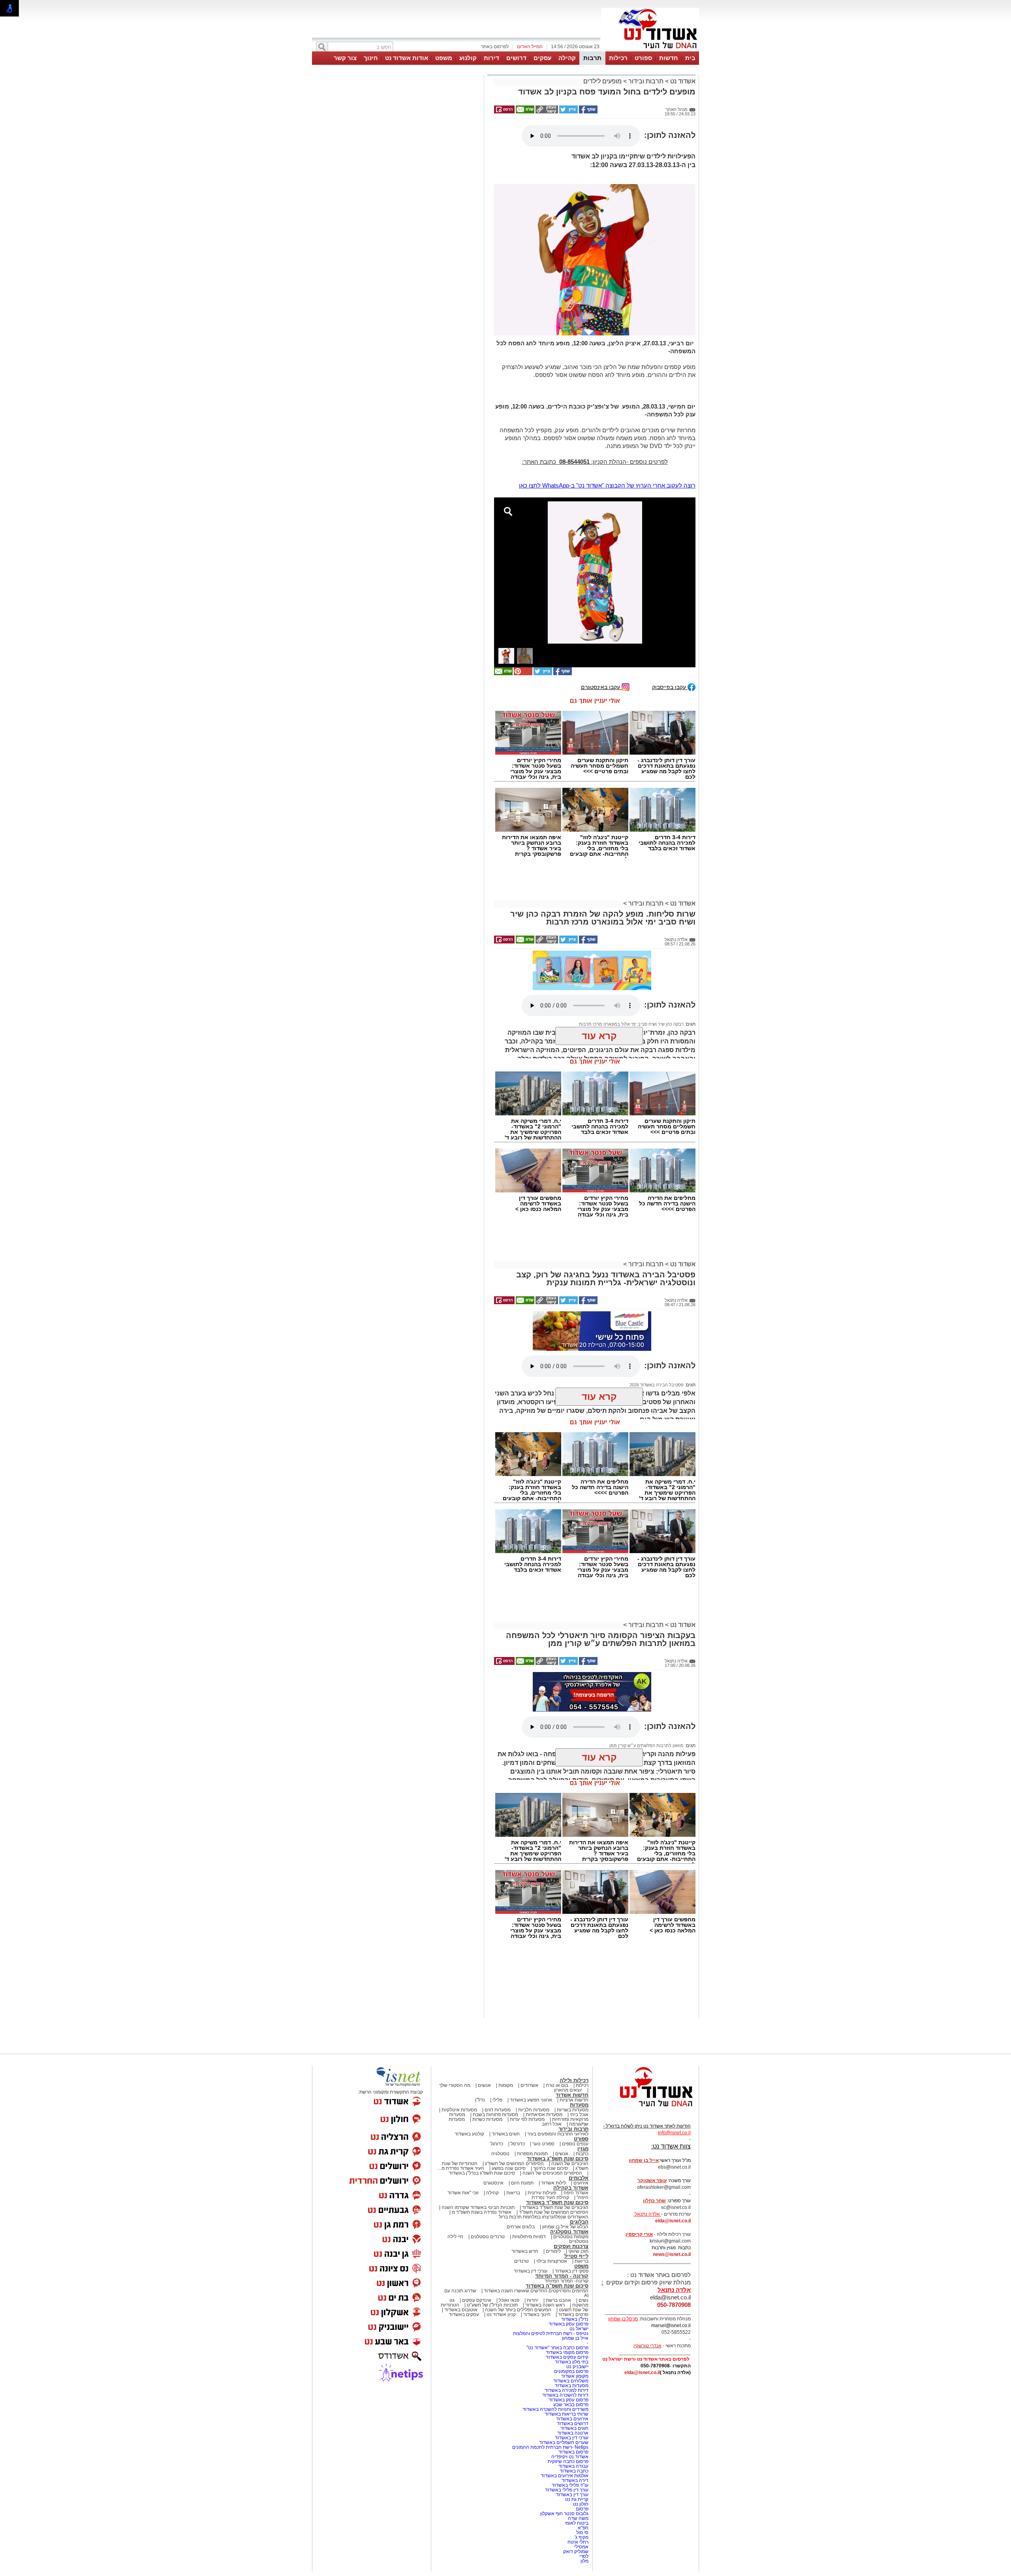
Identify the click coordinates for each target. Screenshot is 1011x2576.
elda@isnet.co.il (673, 2221)
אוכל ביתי (579, 2115)
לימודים (553, 2251)
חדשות (669, 58)
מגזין (583, 2149)
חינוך (371, 58)
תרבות (592, 58)
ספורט (643, 58)
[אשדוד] (650, 51)
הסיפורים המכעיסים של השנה (552, 2173)
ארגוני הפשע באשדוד (531, 2100)
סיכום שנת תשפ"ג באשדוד (558, 2159)
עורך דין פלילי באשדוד (566, 2490)
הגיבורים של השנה (570, 2164)
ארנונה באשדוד (573, 2433)
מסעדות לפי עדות (527, 2119)
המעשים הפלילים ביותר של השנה (518, 2310)
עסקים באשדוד (464, 2314)
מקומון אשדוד (575, 2376)
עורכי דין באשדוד (531, 2271)
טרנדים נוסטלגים (488, 2237)
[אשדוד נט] (646, 2109)
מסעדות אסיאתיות (544, 2115)
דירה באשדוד (575, 2480)
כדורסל (518, 2144)
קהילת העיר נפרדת (550, 2198)
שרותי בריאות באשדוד (567, 2414)
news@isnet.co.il (672, 2254)
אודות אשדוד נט (407, 58)
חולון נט (580, 2504)
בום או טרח (557, 2085)
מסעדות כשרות (487, 2119)
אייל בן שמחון (575, 2338)
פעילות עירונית (542, 2193)
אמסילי (581, 2547)
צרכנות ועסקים (571, 2246)
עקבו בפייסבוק (670, 687)
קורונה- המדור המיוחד (567, 2281)
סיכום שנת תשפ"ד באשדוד (557, 2202)
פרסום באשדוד (573, 2452)
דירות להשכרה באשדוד (565, 2395)
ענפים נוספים (575, 2144)
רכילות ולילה (574, 2080)
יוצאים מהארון (568, 2090)
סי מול (582, 2533)
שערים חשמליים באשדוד (564, 2442)
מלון (584, 2561)
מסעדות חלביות (534, 2110)
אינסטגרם (493, 2183)
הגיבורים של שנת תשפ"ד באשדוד (555, 2207)
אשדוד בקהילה (571, 2188)
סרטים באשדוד (573, 2314)
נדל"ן (480, 2100)
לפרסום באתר (495, 47)
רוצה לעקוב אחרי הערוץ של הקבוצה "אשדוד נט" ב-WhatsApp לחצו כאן (607, 485)
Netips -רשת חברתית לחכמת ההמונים (550, 2447)
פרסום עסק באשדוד (568, 2324)
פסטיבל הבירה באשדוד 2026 (657, 1385)
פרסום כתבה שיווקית (568, 2461)
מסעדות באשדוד (572, 2386)
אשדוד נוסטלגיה (569, 2232)
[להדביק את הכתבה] (522, 674)
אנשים (484, 2085)
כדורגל (497, 2144)
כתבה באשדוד (573, 2471)
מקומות (506, 2085)
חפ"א (583, 2528)
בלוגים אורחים (521, 2227)
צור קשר (345, 58)
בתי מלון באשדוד (572, 2362)
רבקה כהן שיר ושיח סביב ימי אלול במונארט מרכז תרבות (631, 989)
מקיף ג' (582, 2537)
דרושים (516, 58)
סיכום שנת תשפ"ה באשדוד (557, 2286)
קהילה (567, 58)
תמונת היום (522, 2183)
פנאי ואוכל (509, 2300)
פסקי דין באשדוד (572, 2271)
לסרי (584, 2556)
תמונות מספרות (532, 2154)
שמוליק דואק (576, 2552)
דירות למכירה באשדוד (567, 2390)
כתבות (582, 2154)
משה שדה (578, 2518)
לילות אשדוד (553, 2183)
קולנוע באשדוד (469, 2134)
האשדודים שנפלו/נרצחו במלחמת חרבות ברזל (544, 2217)
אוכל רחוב (552, 2124)
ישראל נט (579, 2329)
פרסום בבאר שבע (571, 2405)
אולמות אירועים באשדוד (565, 2476)
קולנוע (468, 58)
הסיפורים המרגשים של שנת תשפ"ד (553, 2212)
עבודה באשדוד (573, 2466)
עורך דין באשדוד (572, 2495)
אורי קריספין (639, 2234)
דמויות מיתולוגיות (529, 2237)
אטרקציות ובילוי (552, 2261)
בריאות (513, 2193)
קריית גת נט (577, 2499)
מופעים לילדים (602, 81)
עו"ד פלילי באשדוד (569, 2485)
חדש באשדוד (525, 2251)
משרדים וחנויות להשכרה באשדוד (555, 2409)
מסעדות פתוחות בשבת (495, 2115)
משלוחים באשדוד (571, 2381)
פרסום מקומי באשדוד (567, 2352)
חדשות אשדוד (572, 2095)
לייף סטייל (576, 2256)
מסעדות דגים (498, 2110)
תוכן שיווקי (578, 2251)
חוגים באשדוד (506, 2134)
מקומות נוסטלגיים (570, 2237)
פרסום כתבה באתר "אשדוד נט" (557, 2348)
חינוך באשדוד (537, 2314)
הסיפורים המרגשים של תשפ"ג (514, 2164)
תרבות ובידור (646, 81)
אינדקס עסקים (477, 2300)
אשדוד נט (682, 81)
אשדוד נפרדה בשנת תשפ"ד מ (481, 2212)
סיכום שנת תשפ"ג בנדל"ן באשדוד (482, 2173)
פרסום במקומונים (571, 2371)
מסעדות (579, 2105)
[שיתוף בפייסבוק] (588, 112)
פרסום (582, 2509)
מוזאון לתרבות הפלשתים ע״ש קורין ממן (646, 1746)
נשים (583, 2300)
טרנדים (521, 2261)
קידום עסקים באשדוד (567, 2357)
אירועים (581, 2183)
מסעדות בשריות (573, 2110)
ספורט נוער (543, 2144)
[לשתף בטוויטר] (568, 112)
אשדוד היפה (575, 2193)
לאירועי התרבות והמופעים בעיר (558, 2134)
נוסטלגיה (500, 2154)
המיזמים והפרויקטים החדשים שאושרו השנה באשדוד (536, 2291)
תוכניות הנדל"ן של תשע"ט (492, 2305)
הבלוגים (579, 2222)
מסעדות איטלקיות (459, 2110)
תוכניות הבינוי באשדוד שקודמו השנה (477, 2207)
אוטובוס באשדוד (461, 2310)
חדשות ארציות (574, 2100)
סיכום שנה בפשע (509, 2168)
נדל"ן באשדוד (575, 2319)
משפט (444, 58)
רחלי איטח (578, 2542)
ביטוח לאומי (577, 2523)
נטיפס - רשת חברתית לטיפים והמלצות (551, 2333)
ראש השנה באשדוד (545, 2305)
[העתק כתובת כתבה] (546, 112)
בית (690, 58)
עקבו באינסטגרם (601, 687)
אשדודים (529, 2085)
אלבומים (579, 2178)
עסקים (542, 58)
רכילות (618, 58)
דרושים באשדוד (573, 2423)
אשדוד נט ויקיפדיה (569, 2457)
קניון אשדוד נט (501, 2314)
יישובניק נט (577, 2367)
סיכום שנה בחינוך (551, 2168)
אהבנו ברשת (558, 2300)
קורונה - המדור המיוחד (562, 2276)
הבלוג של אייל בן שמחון (565, 2227)
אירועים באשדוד (572, 2419)
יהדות (533, 2300)
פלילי (497, 2100)
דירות (491, 58)
